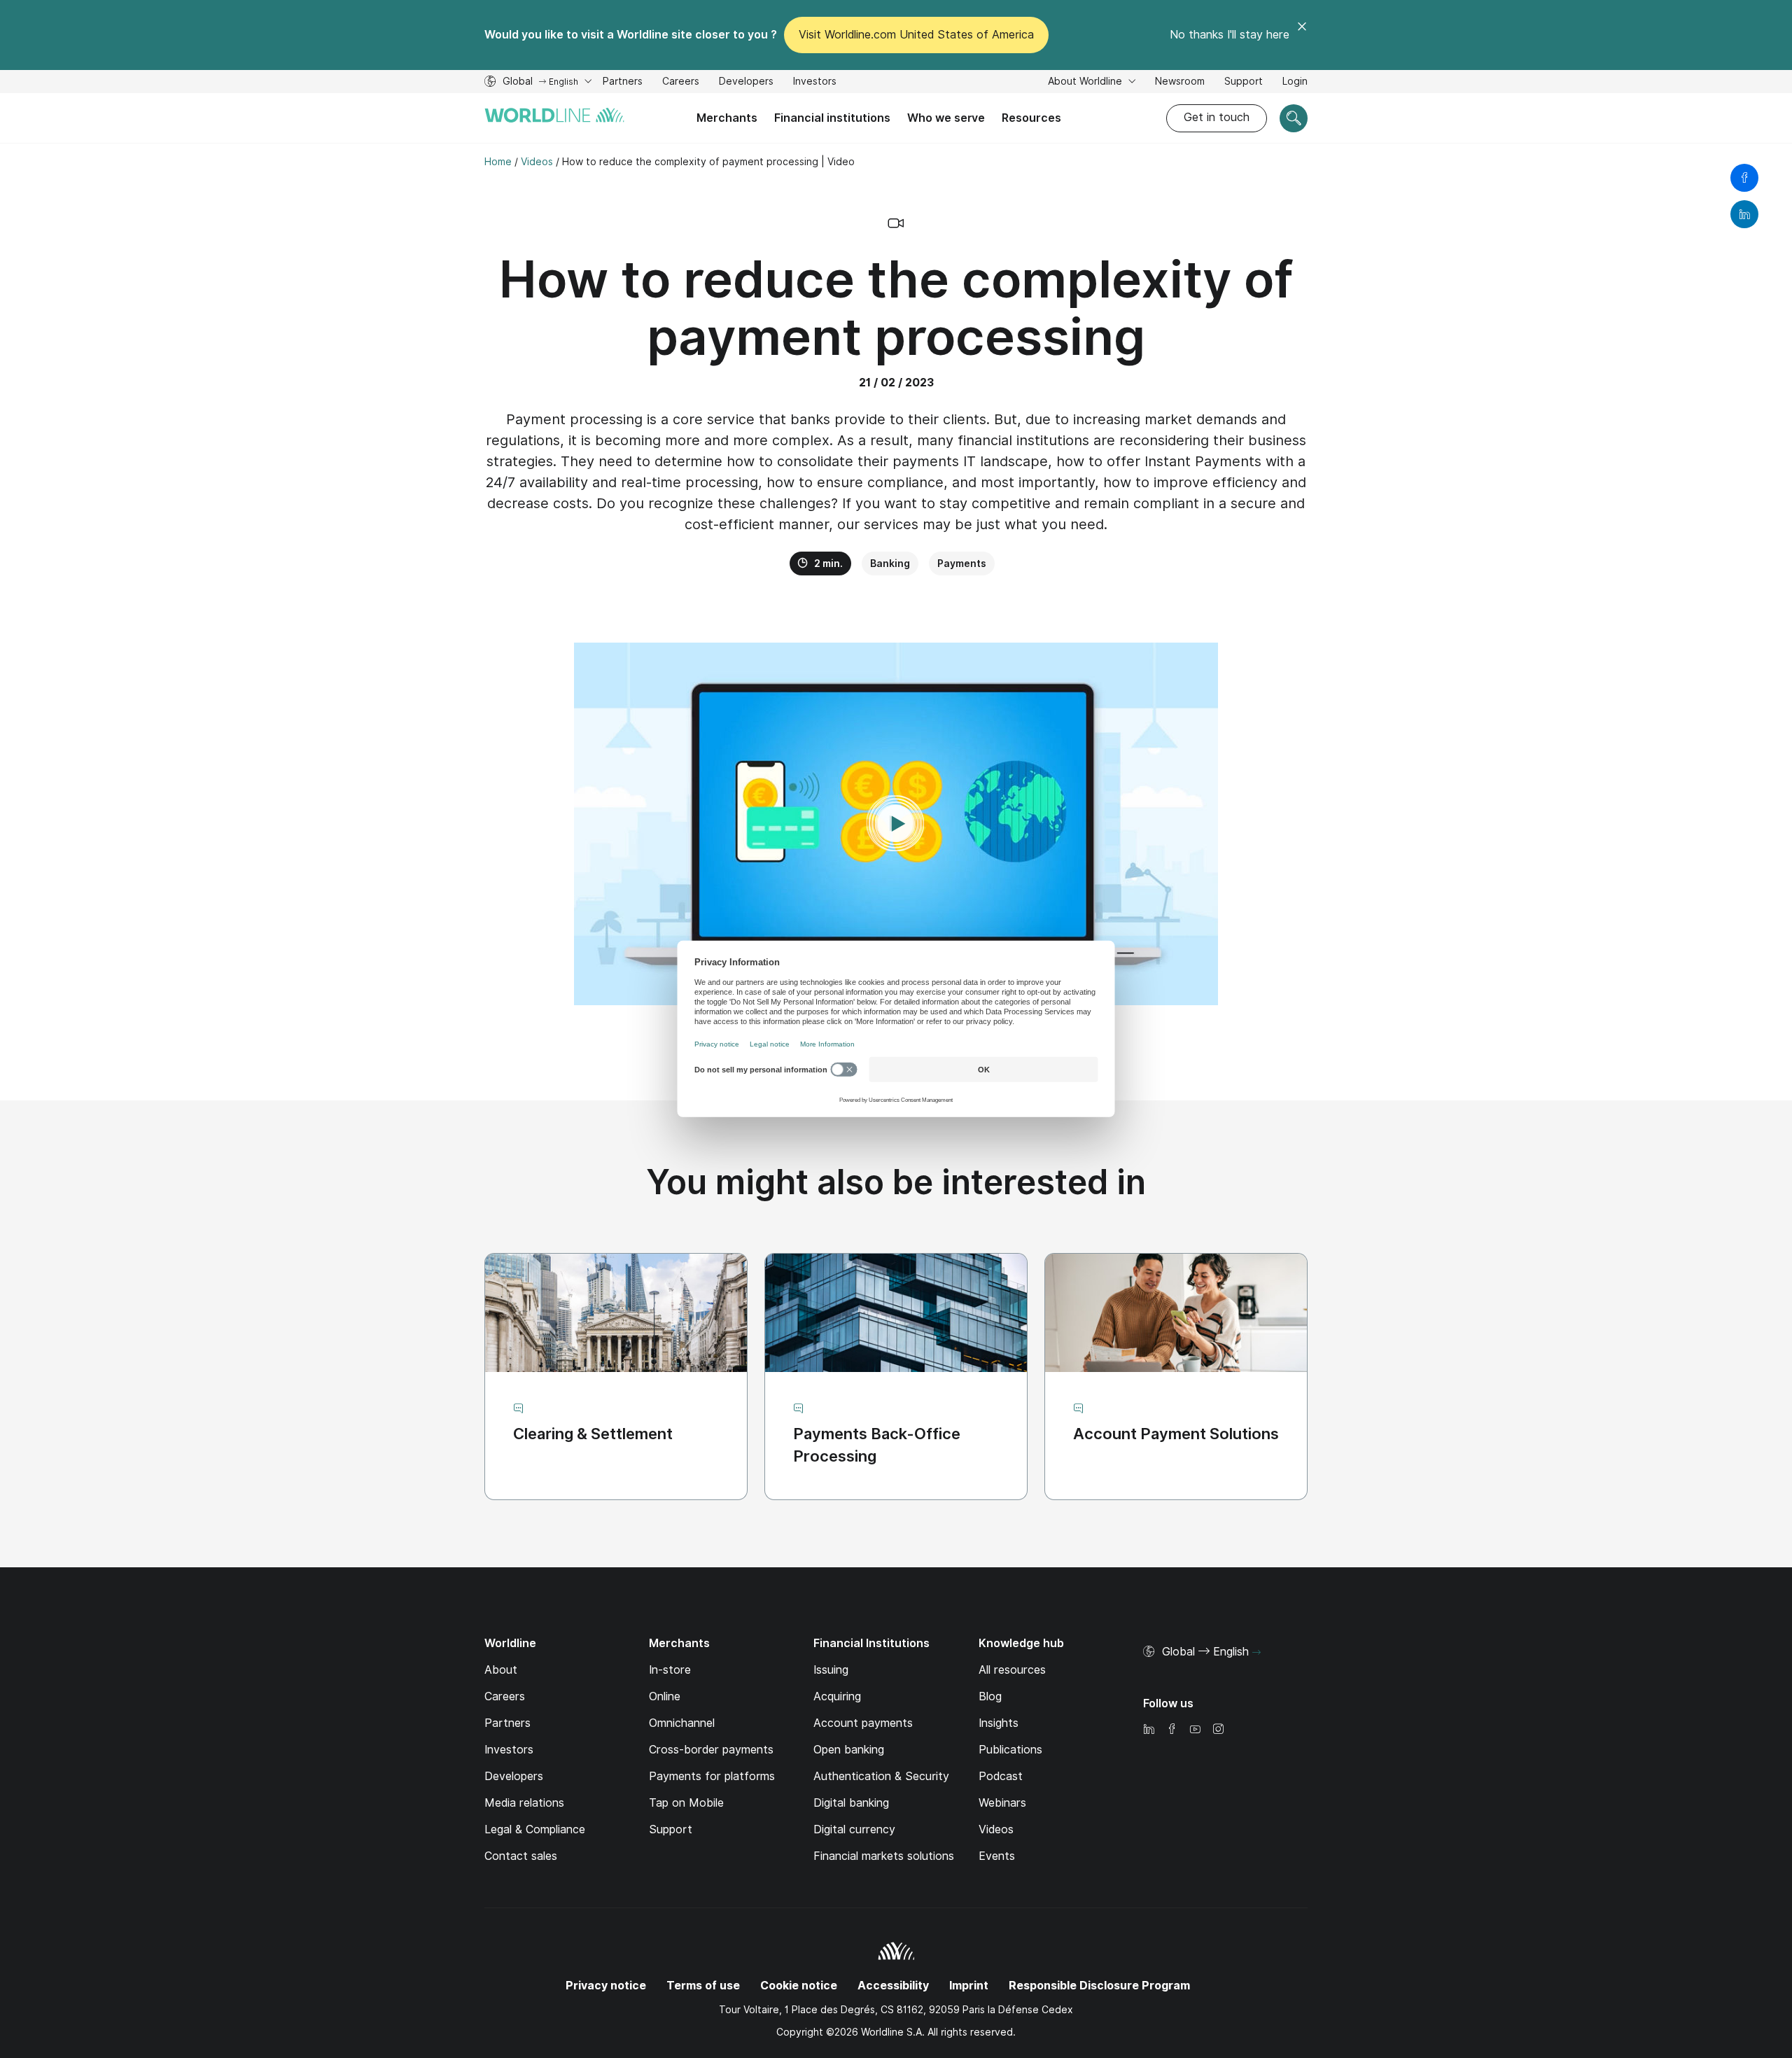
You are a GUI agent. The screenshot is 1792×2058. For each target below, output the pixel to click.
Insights (999, 1723)
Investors (815, 83)
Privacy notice (606, 1986)
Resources (1031, 118)
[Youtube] (1195, 1730)
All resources (1012, 1670)
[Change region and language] (1256, 1653)
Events (997, 1856)
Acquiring (837, 1696)
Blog (990, 1696)
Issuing (831, 1670)
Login (1295, 81)
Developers (746, 83)
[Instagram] (1218, 1730)
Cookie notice (799, 1986)
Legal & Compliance (535, 1829)
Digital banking (851, 1803)
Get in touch (1217, 117)
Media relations (524, 1803)
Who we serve (946, 118)
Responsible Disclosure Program (1099, 1986)
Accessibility (893, 1986)
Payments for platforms (712, 1776)
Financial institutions (832, 118)
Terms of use (703, 1986)
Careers (681, 83)
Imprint (969, 1986)
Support (1244, 83)
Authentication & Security (881, 1776)
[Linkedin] (1149, 1730)
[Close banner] (1302, 35)
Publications (1010, 1750)
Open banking (849, 1750)
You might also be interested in (896, 1182)
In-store (670, 1670)
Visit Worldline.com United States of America (916, 35)
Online (665, 1696)
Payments (962, 563)
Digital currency (854, 1829)
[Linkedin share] (1744, 214)
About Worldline (1086, 81)
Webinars (1002, 1803)
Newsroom (1180, 81)
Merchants (727, 118)
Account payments (863, 1723)
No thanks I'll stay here (1230, 35)
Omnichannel (682, 1723)
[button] (896, 824)
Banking (890, 563)
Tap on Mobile (686, 1803)
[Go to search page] (1294, 118)
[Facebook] (1172, 1730)
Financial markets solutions (884, 1856)
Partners (623, 81)
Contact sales (521, 1856)
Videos (996, 1829)
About (501, 1670)
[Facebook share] (1744, 178)
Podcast (1001, 1776)
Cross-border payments (711, 1750)
